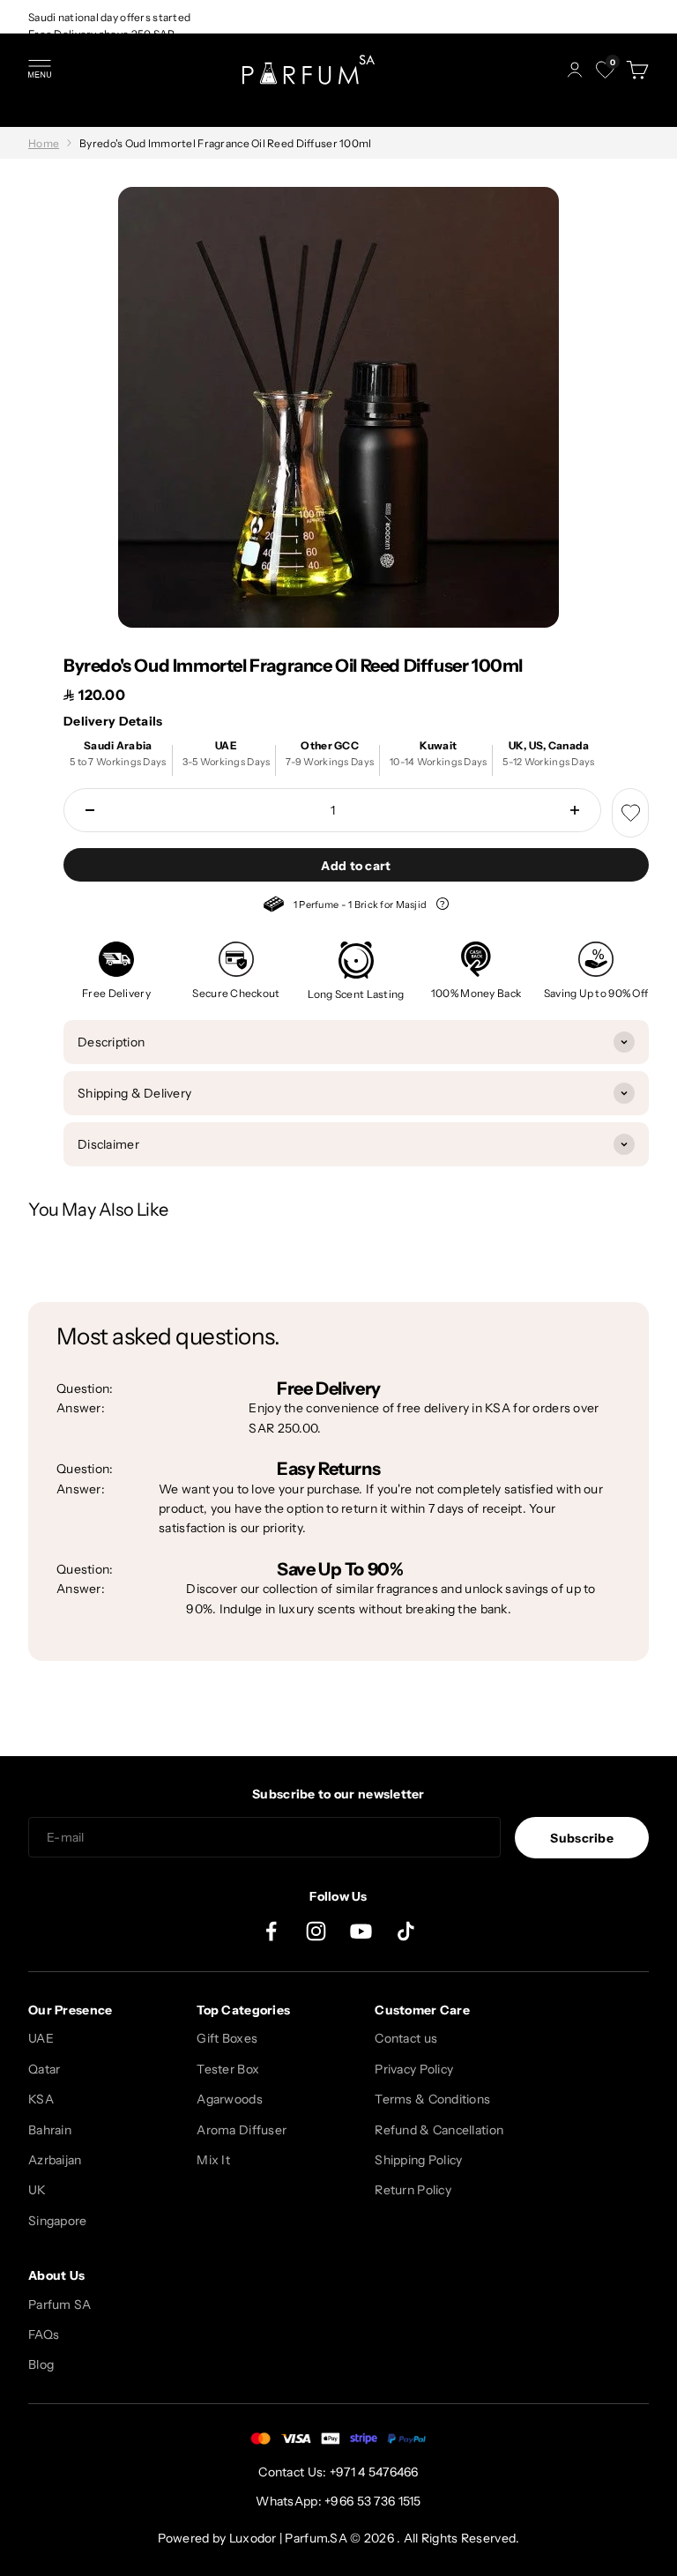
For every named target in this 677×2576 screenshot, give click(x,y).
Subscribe (582, 1838)
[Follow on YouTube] (361, 1931)
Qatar (44, 2069)
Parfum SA (60, 2304)
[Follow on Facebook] (271, 1931)
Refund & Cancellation (439, 2130)
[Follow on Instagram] (316, 1931)
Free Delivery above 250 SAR (102, 34)
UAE (41, 2038)
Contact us (406, 2038)
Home (44, 143)
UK (37, 2190)
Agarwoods (230, 2099)
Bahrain (50, 2130)
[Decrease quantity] (90, 810)
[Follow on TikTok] (406, 1931)
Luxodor (253, 2538)
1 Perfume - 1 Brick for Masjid (356, 907)
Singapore (58, 2221)
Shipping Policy (418, 2160)
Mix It (213, 2160)
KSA (41, 2099)
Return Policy (413, 2190)
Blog (41, 2364)
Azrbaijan (55, 2160)
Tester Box (228, 2069)
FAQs (44, 2334)
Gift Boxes (227, 2038)
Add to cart (356, 866)
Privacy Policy (414, 2069)
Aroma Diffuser (242, 2130)
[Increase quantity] (575, 810)
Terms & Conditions (432, 2099)
